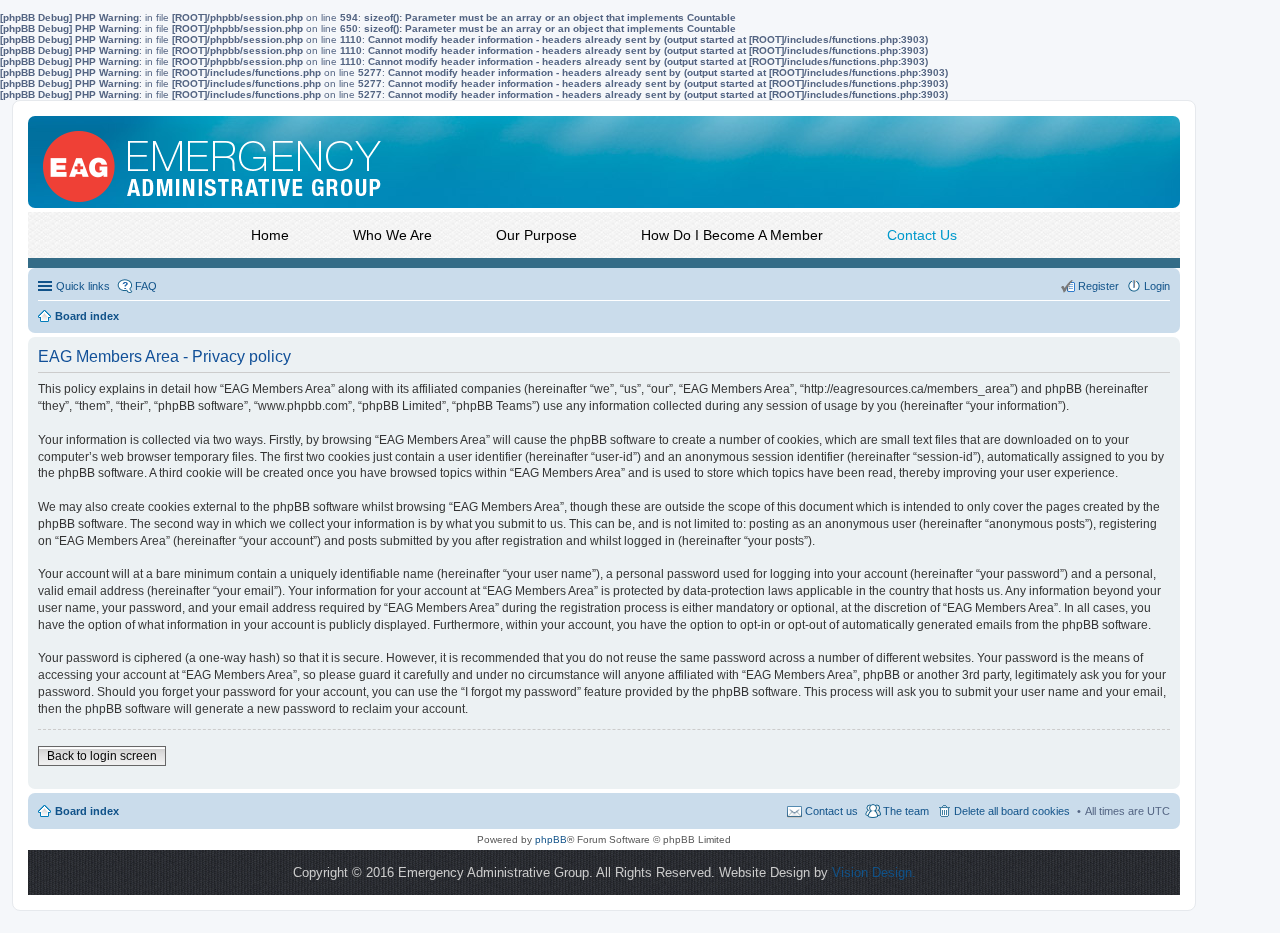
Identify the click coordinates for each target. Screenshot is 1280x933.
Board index (87, 811)
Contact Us (922, 235)
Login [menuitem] (1157, 286)
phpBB (551, 839)
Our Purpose (536, 235)
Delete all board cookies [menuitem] (1012, 811)
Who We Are (392, 235)
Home (270, 235)
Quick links (83, 286)
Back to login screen (102, 756)
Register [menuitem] (1098, 286)
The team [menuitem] (906, 811)
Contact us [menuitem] (831, 811)
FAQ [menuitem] (146, 286)
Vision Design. (874, 872)
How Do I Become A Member (732, 235)
